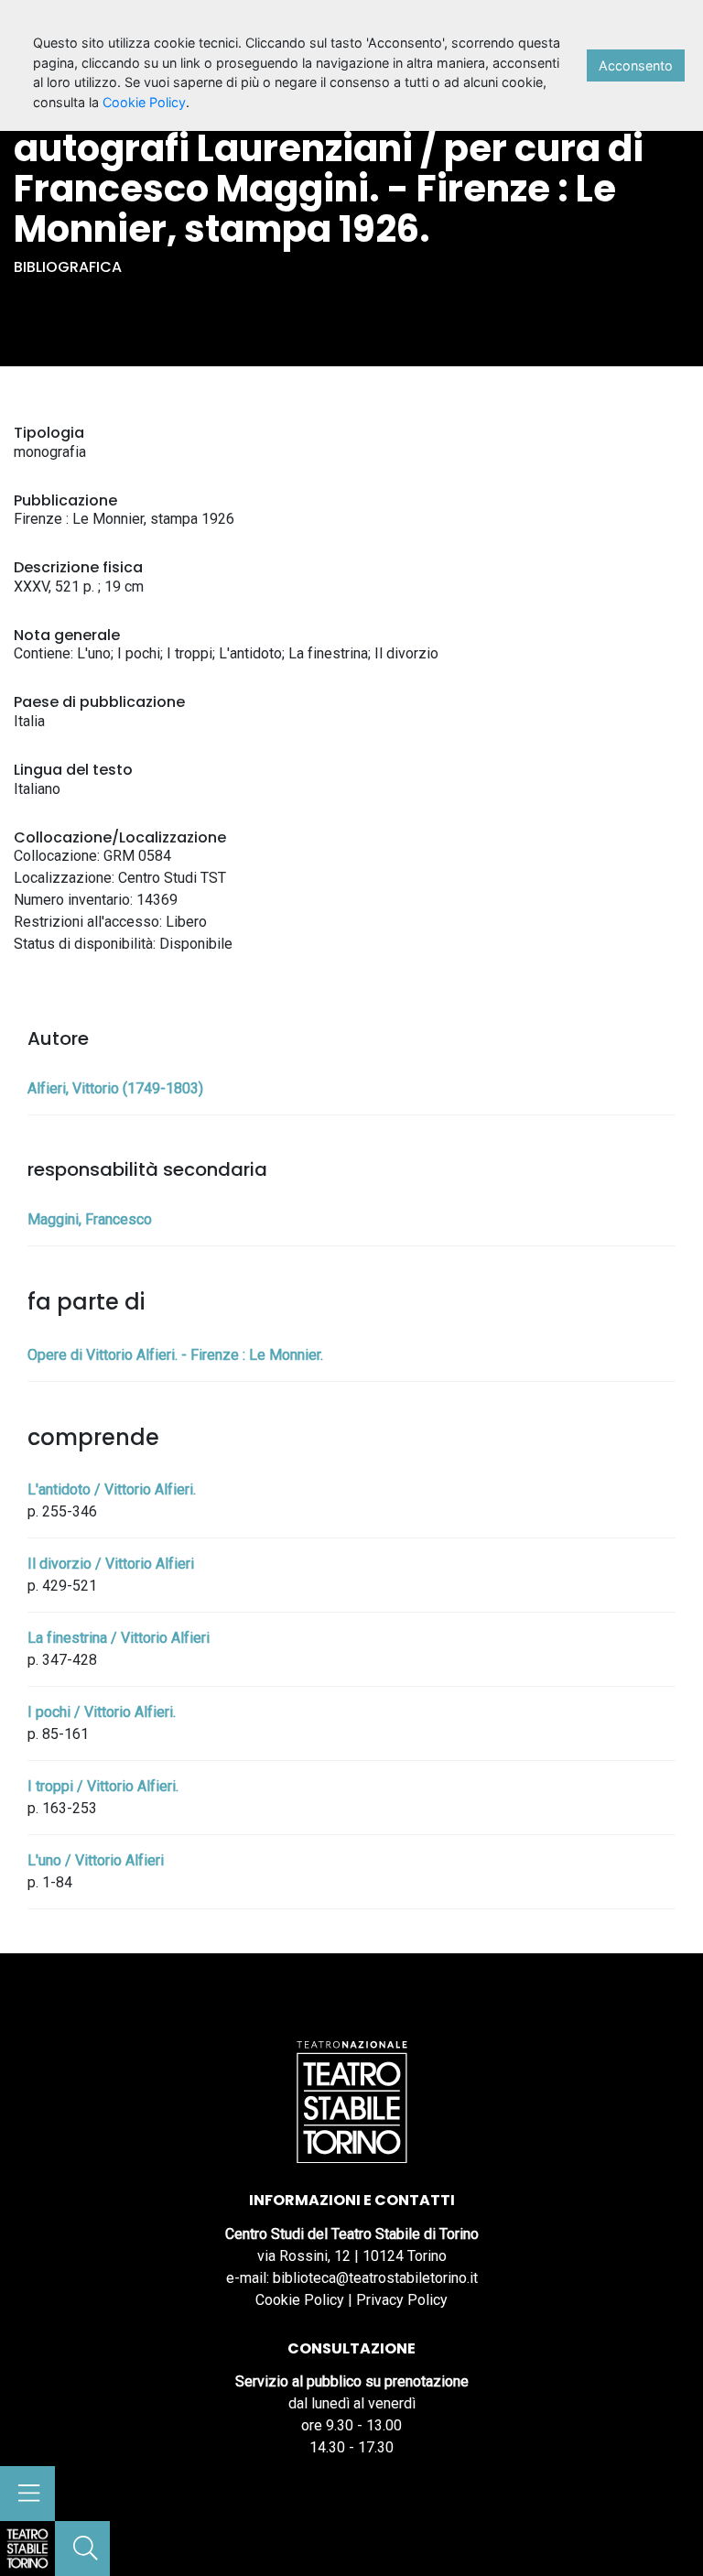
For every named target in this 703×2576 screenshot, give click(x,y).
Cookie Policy (300, 2300)
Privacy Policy (402, 2300)
